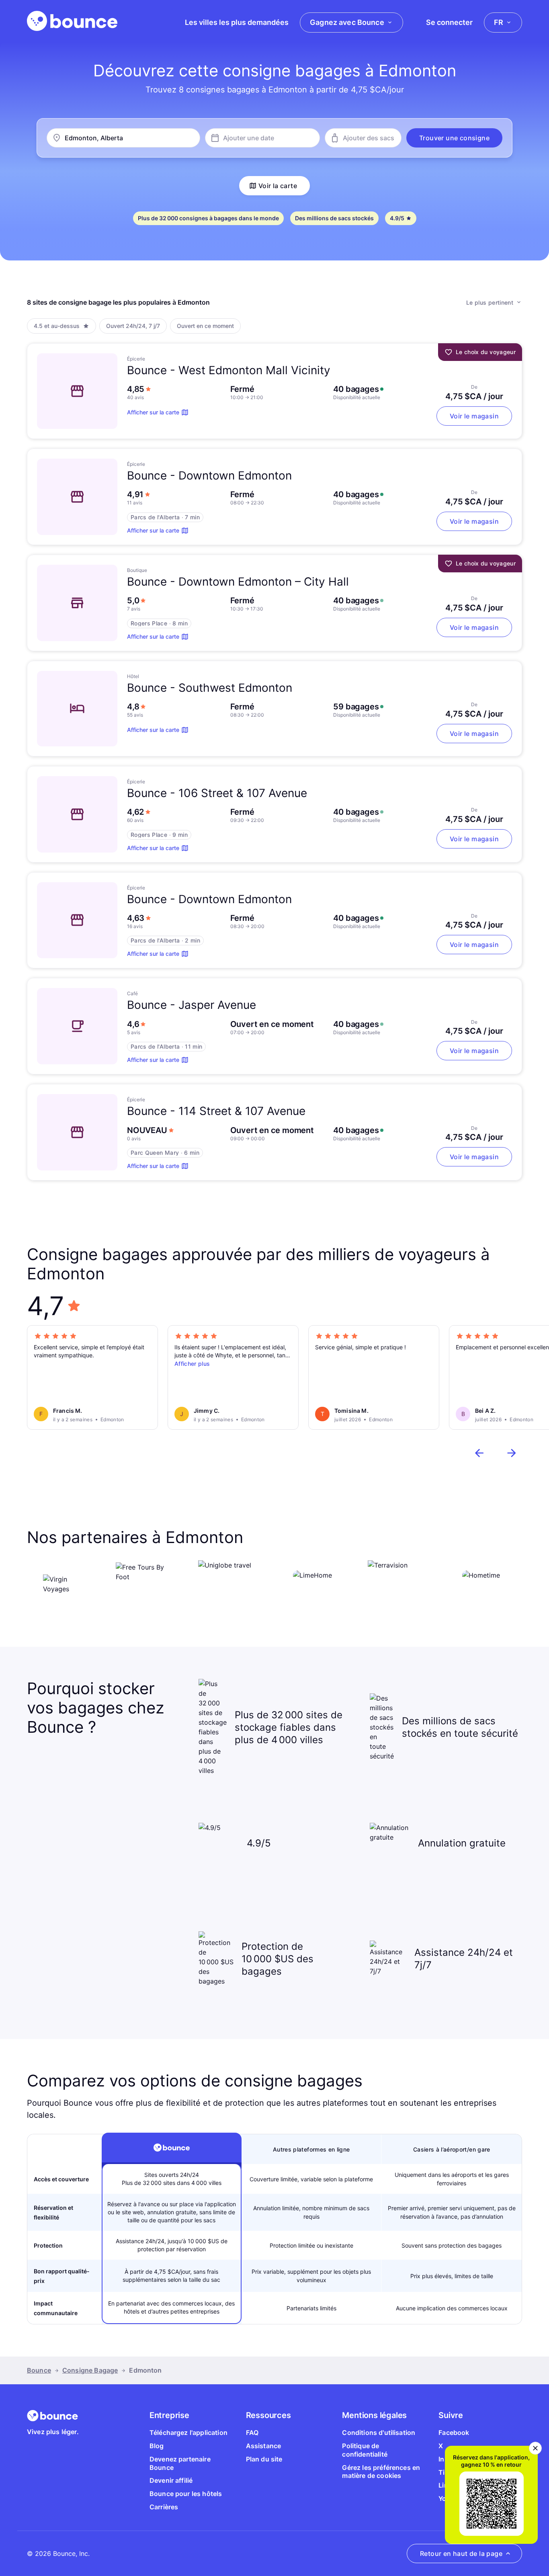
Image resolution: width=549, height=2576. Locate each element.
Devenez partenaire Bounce (180, 2463)
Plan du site (264, 2459)
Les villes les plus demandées (237, 22)
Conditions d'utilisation (379, 2433)
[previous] (479, 1453)
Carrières (164, 2507)
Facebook (454, 2433)
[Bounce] (72, 21)
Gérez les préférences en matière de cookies (381, 2472)
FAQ (252, 2433)
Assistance (264, 2446)
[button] (454, 138)
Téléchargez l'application (188, 2433)
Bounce (39, 2370)
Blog (157, 2446)
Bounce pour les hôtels (186, 2494)
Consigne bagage (90, 2370)
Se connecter (449, 22)
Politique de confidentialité (365, 2450)
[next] (512, 1453)
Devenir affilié (171, 2480)
